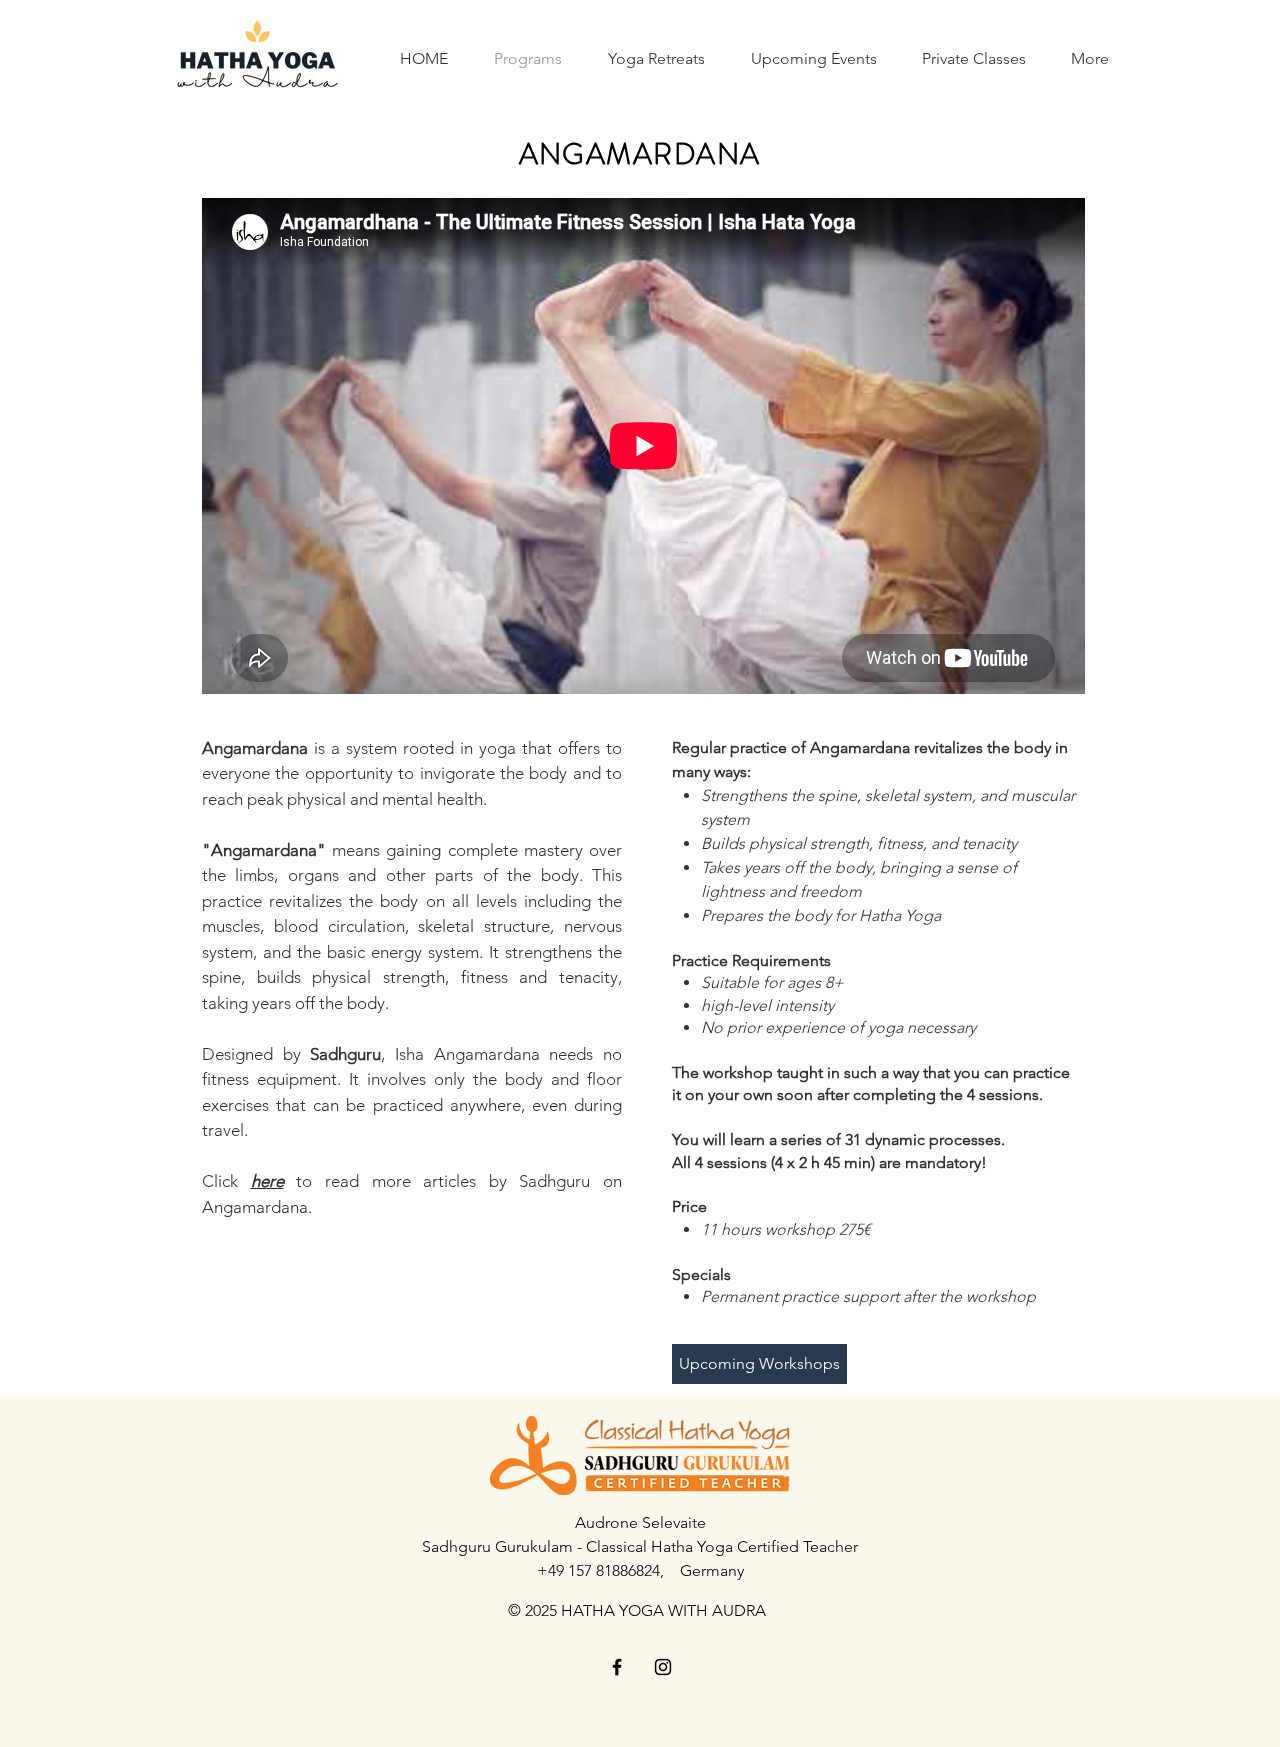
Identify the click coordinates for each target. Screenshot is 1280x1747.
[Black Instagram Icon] (663, 1667)
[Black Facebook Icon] (617, 1667)
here (267, 1181)
